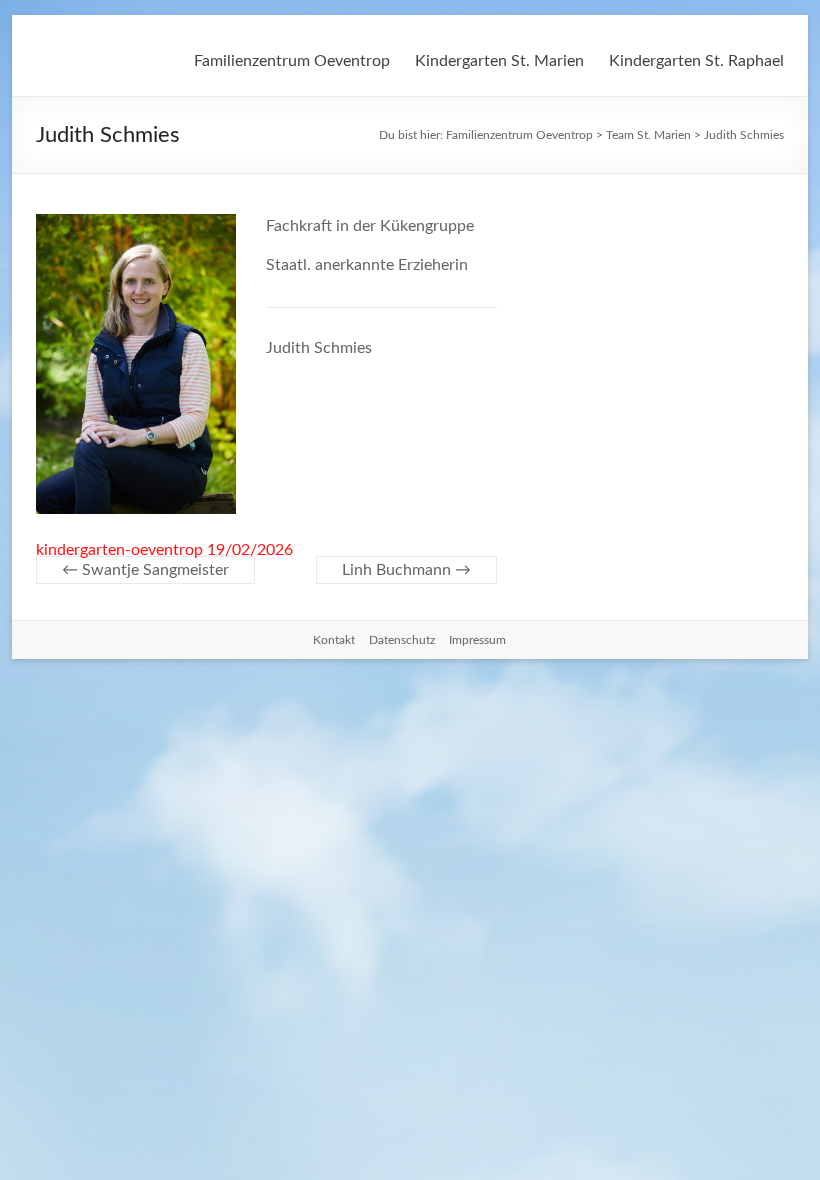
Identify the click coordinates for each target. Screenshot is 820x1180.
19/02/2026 (250, 550)
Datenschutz (402, 640)
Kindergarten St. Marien (499, 61)
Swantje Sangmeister (145, 570)
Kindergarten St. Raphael (696, 61)
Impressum (477, 640)
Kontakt (334, 640)
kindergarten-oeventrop (119, 550)
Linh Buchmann (406, 570)
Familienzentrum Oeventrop (292, 61)
